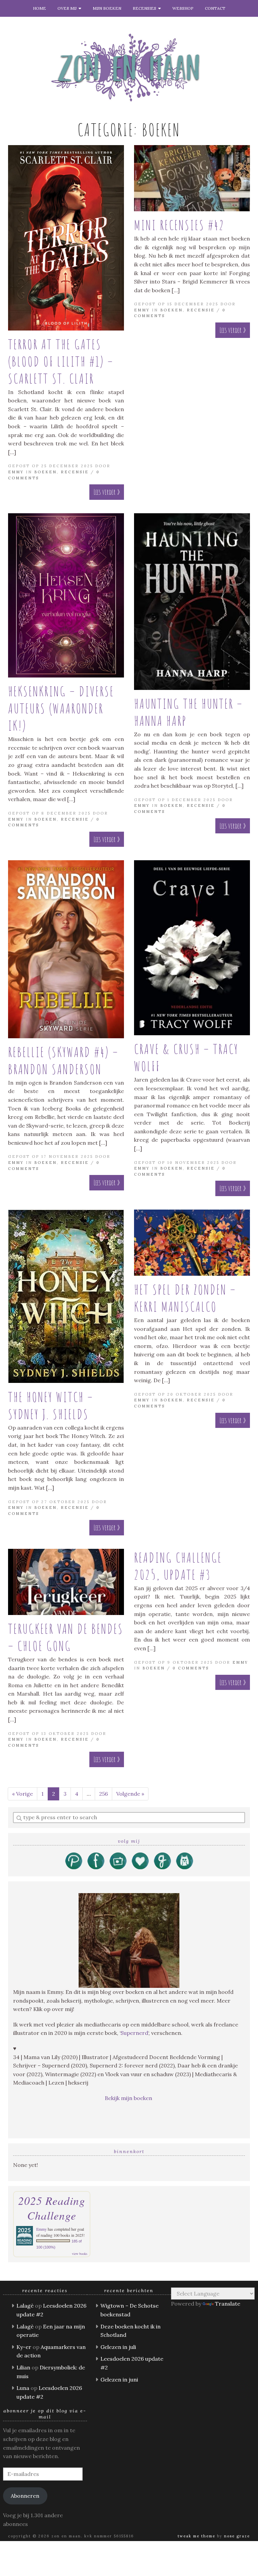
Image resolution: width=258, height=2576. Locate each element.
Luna (23, 2388)
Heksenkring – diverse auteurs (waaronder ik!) (61, 708)
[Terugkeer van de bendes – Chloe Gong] (66, 1582)
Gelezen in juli (118, 2347)
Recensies (145, 8)
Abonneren (25, 2496)
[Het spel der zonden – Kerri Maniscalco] (192, 1243)
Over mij (68, 8)
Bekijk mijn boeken (129, 2098)
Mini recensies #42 (179, 225)
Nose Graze (237, 2536)
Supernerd (134, 2033)
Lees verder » (107, 492)
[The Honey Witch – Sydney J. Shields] (66, 1296)
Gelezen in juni (119, 2379)
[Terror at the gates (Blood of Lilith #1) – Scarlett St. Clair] (66, 238)
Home (39, 8)
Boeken (46, 472)
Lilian (23, 2367)
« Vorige (23, 1794)
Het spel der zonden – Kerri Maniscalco (185, 1298)
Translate (228, 2304)
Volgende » (130, 1794)
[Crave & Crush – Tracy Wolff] (192, 948)
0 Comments (191, 1668)
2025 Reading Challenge (52, 2208)
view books (80, 2254)
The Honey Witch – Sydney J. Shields (51, 1405)
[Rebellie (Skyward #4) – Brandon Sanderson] (66, 949)
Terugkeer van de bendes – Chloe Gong (66, 1637)
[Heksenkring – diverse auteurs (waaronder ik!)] (66, 596)
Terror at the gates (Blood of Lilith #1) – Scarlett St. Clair (61, 361)
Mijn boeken (107, 8)
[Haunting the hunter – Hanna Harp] (192, 602)
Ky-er (24, 2347)
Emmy (16, 472)
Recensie (75, 472)
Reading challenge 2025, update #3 (178, 1566)
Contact (215, 8)
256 (103, 1794)
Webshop (183, 8)
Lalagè (25, 2306)
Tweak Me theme (197, 2536)
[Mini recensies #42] (192, 178)
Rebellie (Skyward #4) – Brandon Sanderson (63, 1060)
